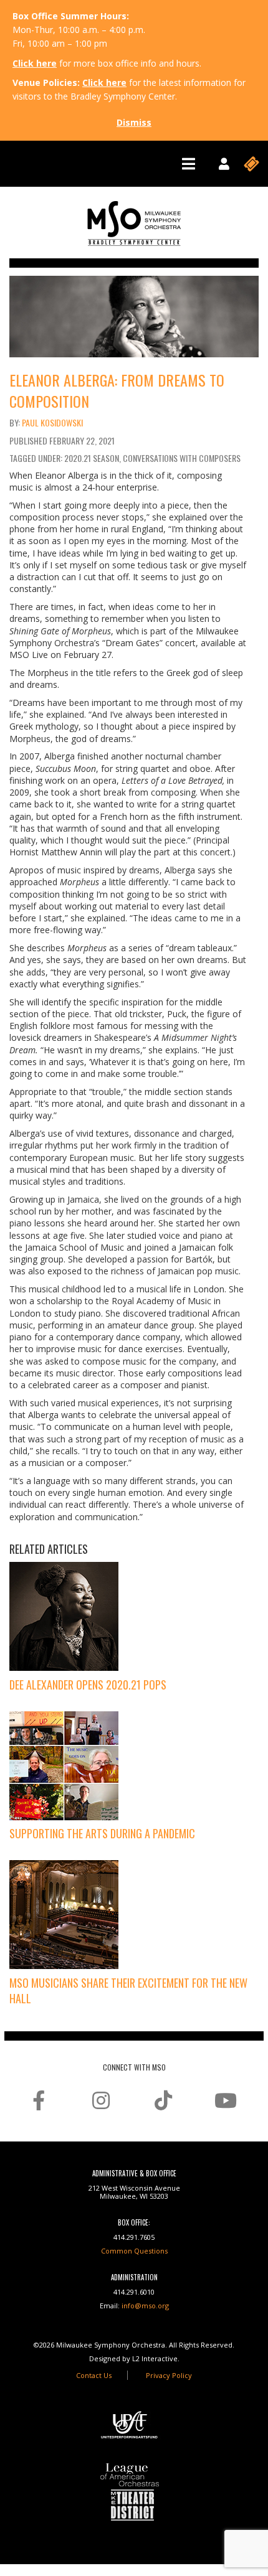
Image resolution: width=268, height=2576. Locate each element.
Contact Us (94, 2375)
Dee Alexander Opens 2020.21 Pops (88, 1685)
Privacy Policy (169, 2375)
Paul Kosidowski (52, 422)
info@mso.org (145, 2306)
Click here (35, 63)
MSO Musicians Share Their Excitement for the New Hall (128, 1991)
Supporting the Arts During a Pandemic (102, 1833)
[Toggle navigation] (189, 164)
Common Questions (134, 2251)
